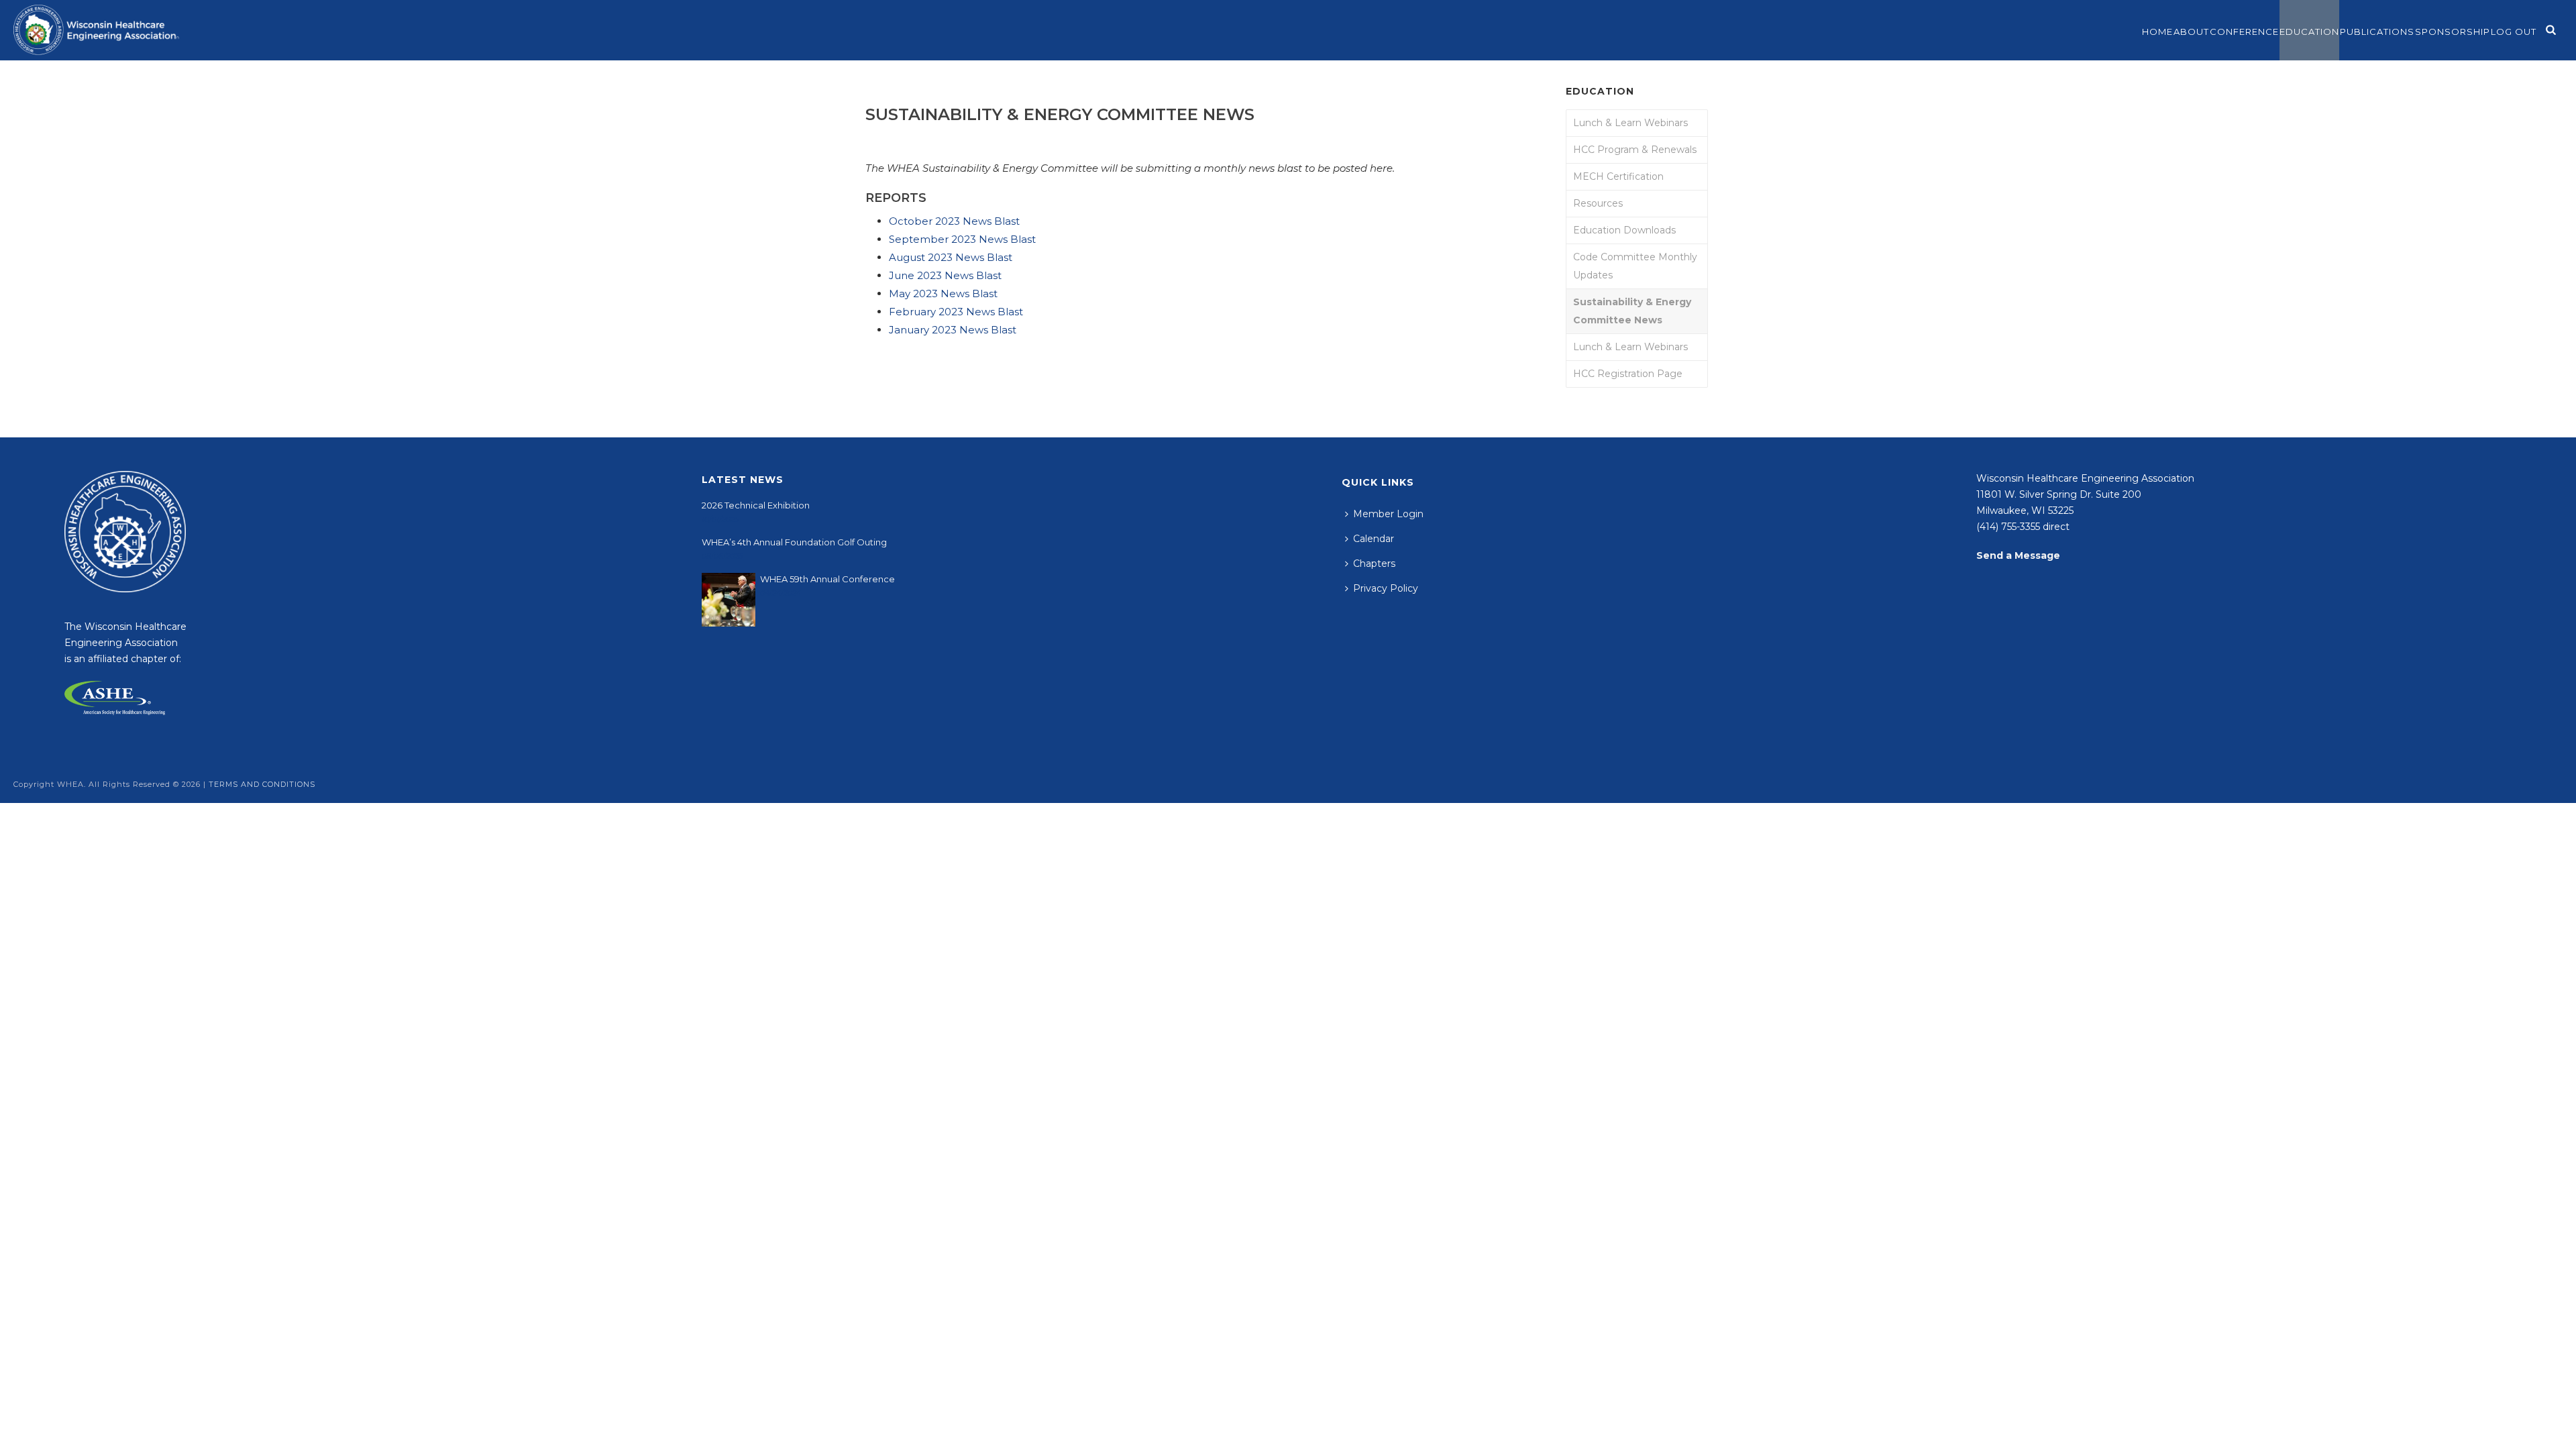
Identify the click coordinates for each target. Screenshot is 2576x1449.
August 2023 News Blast (951, 257)
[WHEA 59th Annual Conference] (729, 600)
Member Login (1388, 514)
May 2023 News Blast (943, 293)
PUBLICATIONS (2377, 32)
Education (2309, 32)
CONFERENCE (2244, 32)
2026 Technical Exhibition (756, 505)
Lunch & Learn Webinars (1630, 123)
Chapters (1374, 563)
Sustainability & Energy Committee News (1632, 311)
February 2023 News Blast (956, 312)
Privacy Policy (1386, 588)
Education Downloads (1624, 230)
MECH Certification (1618, 176)
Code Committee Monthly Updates (1635, 266)
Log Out (2514, 32)
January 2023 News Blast (954, 330)
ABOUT (2191, 32)
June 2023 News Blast (945, 275)
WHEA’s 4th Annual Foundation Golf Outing (794, 542)
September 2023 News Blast (962, 239)
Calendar (1374, 539)
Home (2157, 32)
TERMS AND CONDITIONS (262, 784)
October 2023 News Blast (954, 221)
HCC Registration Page (1628, 374)
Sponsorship (2453, 32)
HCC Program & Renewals (1635, 150)
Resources (1598, 203)
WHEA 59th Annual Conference (827, 579)
